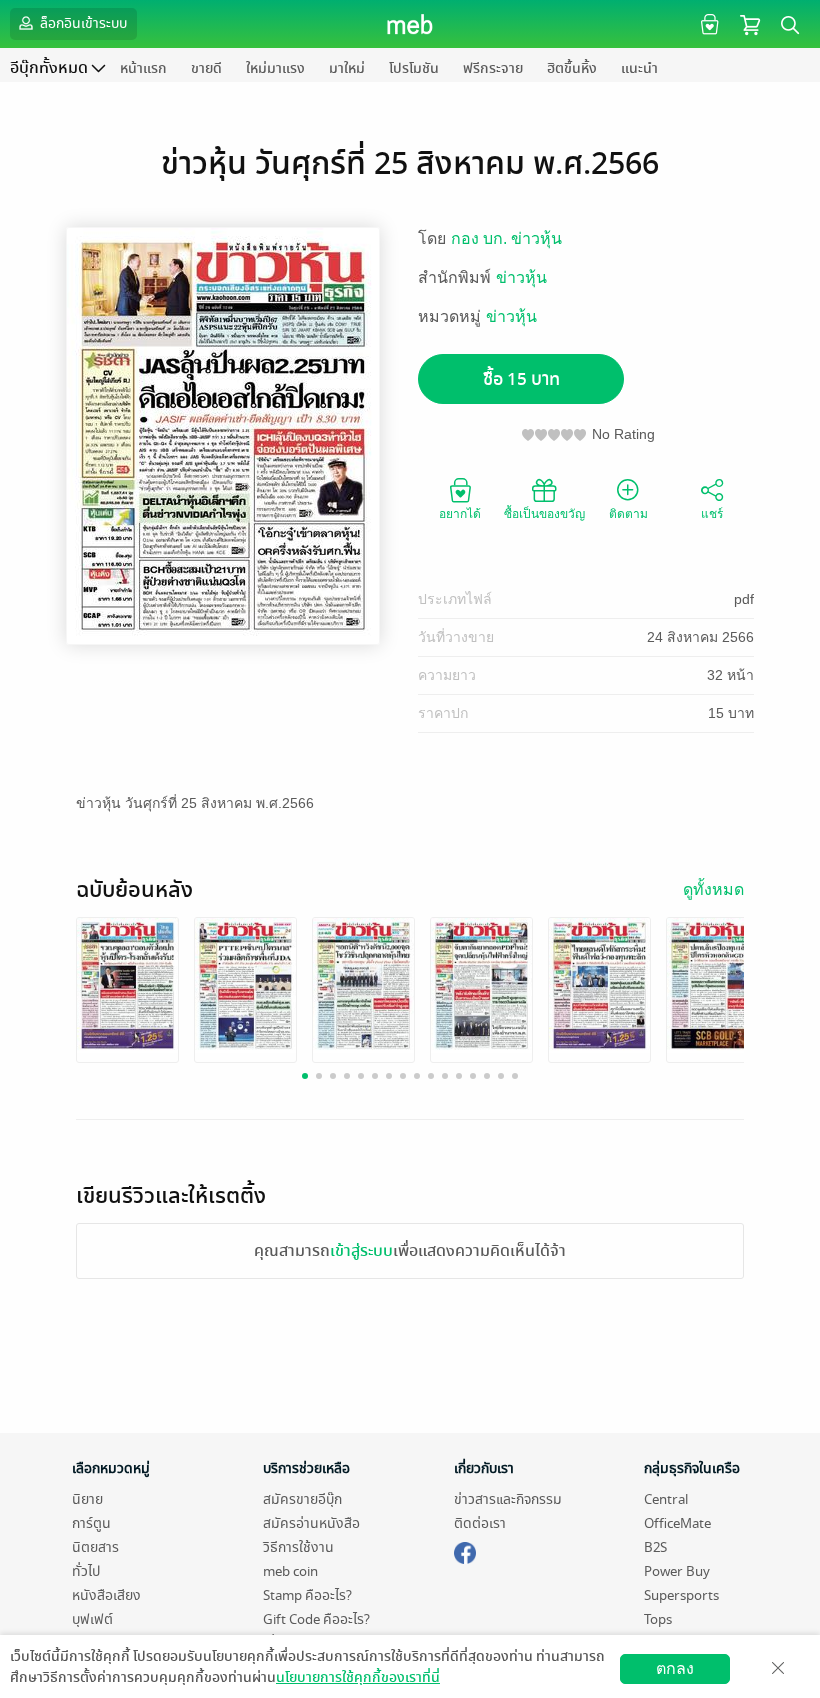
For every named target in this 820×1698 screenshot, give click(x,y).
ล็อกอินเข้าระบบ (82, 23)
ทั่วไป (86, 1571)
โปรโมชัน (414, 68)
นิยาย (87, 1499)
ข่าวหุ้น (521, 277)
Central (666, 1499)
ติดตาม (628, 514)
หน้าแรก (143, 68)
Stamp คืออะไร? (307, 1595)
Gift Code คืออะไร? (316, 1619)
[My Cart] (750, 23)
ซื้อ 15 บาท (521, 379)
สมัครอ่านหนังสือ (311, 1523)
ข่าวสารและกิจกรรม (508, 1499)
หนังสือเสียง (106, 1595)
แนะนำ (639, 68)
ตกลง (675, 1668)
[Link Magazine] (127, 984)
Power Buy (677, 1571)
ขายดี (206, 68)
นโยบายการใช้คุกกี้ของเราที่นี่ (358, 1677)
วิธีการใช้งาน (298, 1547)
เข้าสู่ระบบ (361, 1251)
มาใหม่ (347, 68)
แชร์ (712, 514)
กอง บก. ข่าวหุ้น (506, 238)
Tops (658, 1619)
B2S (655, 1547)
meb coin (290, 1571)
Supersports (681, 1595)
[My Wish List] (707, 23)
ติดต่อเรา (480, 1523)
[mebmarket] (465, 1550)
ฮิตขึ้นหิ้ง (572, 68)
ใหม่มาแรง (275, 68)
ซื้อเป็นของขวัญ (544, 514)
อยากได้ (460, 514)
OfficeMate (677, 1523)
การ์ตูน (91, 1523)
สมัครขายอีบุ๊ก (302, 1499)
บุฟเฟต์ (92, 1619)
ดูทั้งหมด (713, 889)
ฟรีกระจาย (493, 68)
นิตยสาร (95, 1547)
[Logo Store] (410, 24)
